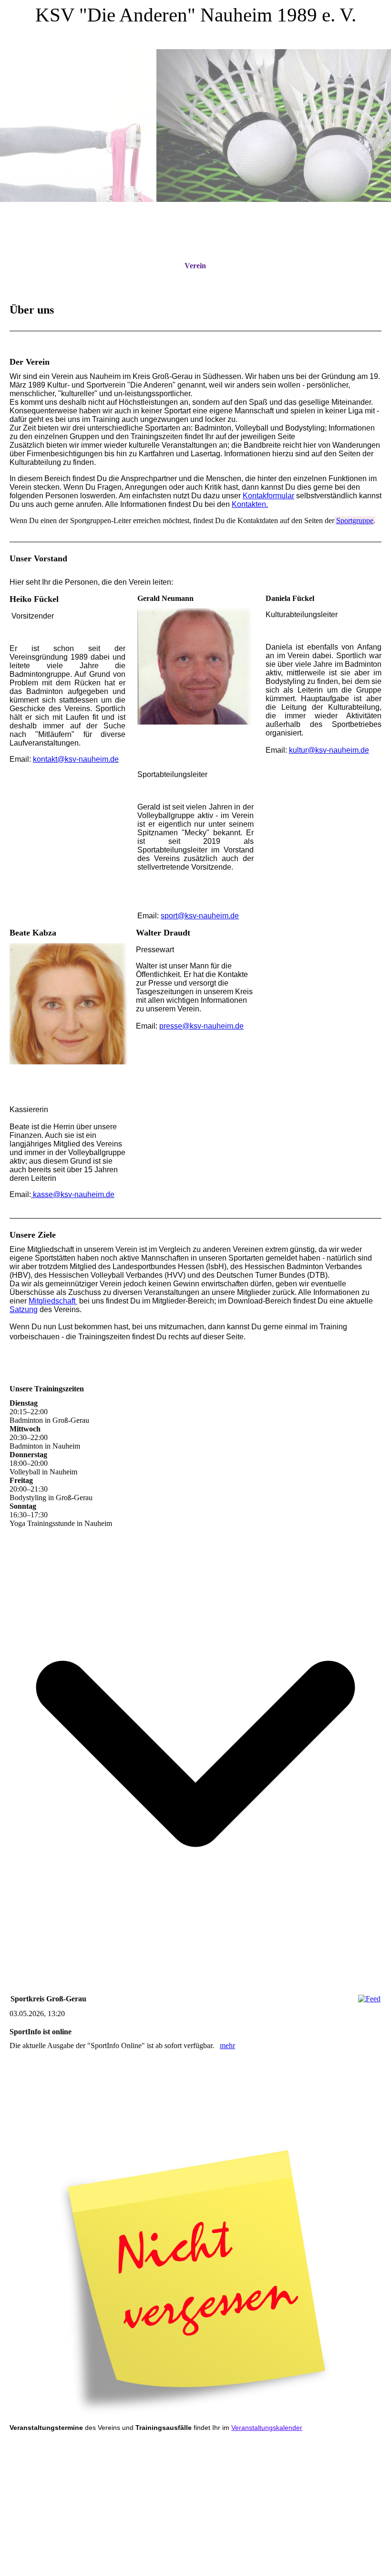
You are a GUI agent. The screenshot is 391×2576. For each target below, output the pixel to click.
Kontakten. (250, 504)
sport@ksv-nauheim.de (200, 916)
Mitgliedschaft (53, 1301)
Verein (195, 266)
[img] (195, 126)
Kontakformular (268, 496)
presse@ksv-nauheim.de (201, 1026)
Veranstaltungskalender (267, 2428)
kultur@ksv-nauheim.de (329, 750)
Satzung (24, 1309)
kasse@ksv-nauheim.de (73, 1194)
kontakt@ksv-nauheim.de (76, 759)
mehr (227, 2045)
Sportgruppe (355, 520)
